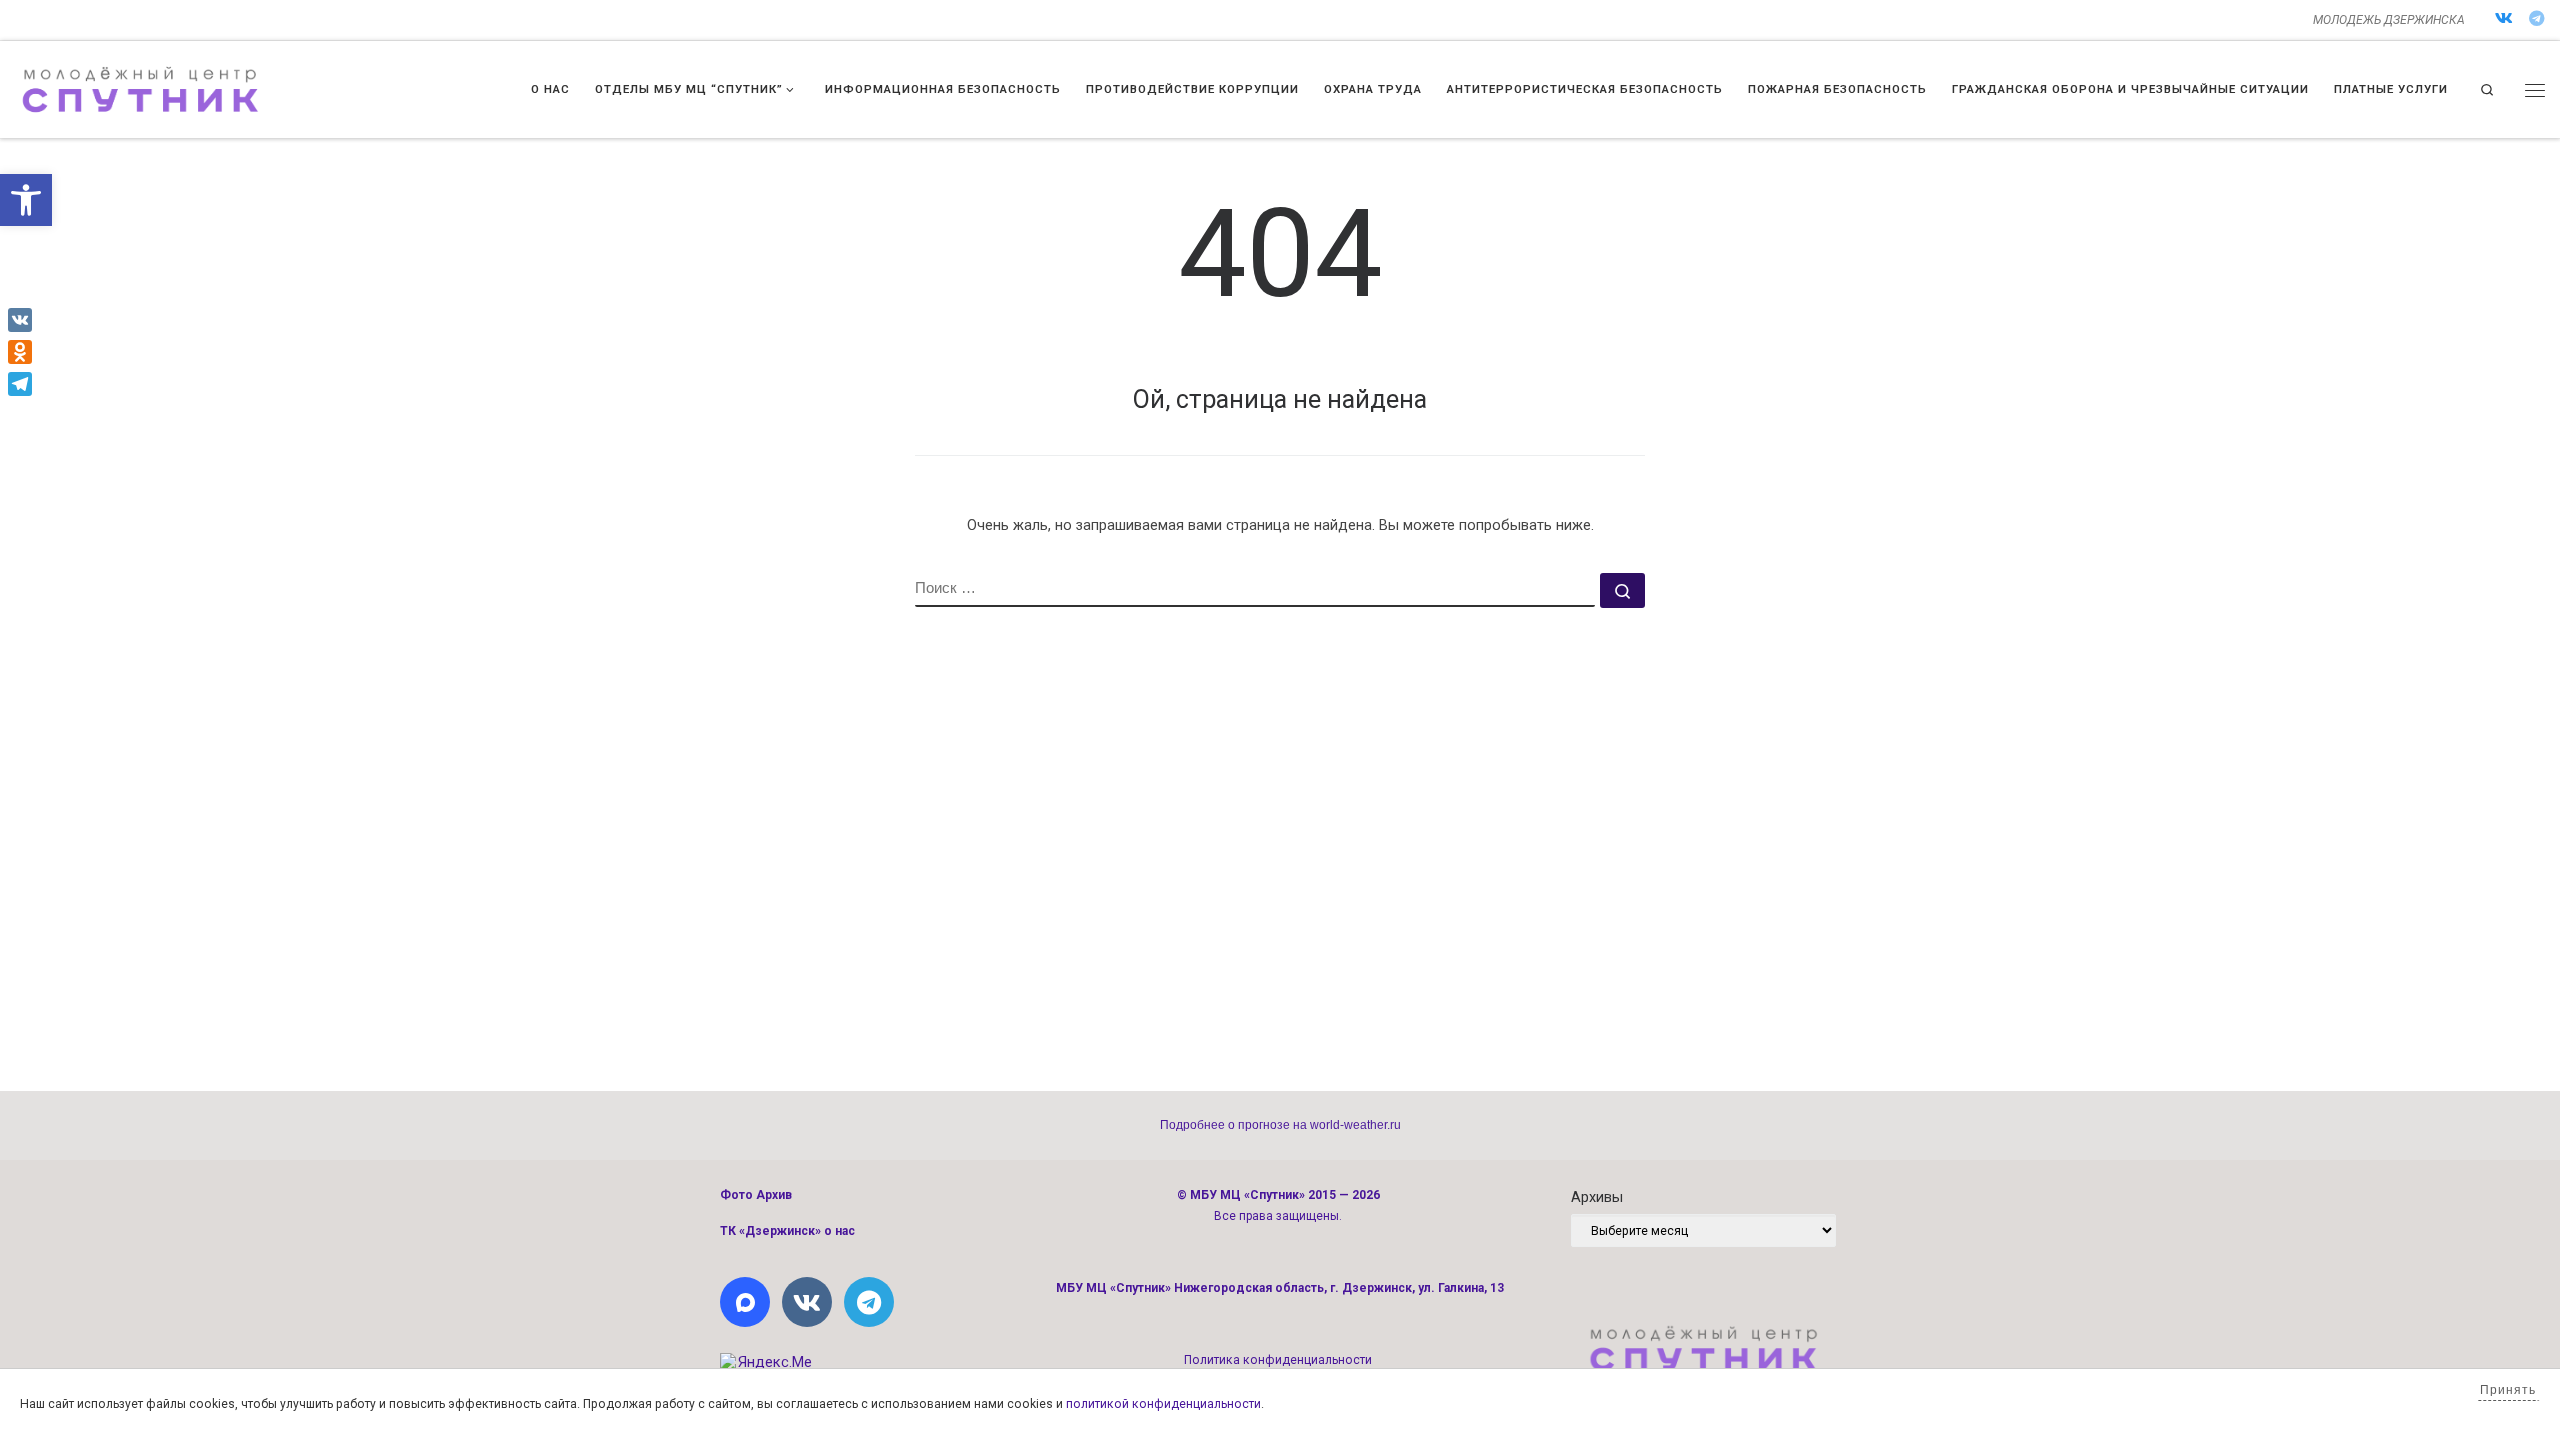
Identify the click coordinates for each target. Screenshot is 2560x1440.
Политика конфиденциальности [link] (1278, 1360)
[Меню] (2535, 90)
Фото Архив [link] (756, 1195)
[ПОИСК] (1255, 590)
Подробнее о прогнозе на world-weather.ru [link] (1280, 1125)
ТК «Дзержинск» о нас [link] (787, 1231)
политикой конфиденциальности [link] (1163, 1404)
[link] (26, 200)
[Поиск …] (1622, 590)
